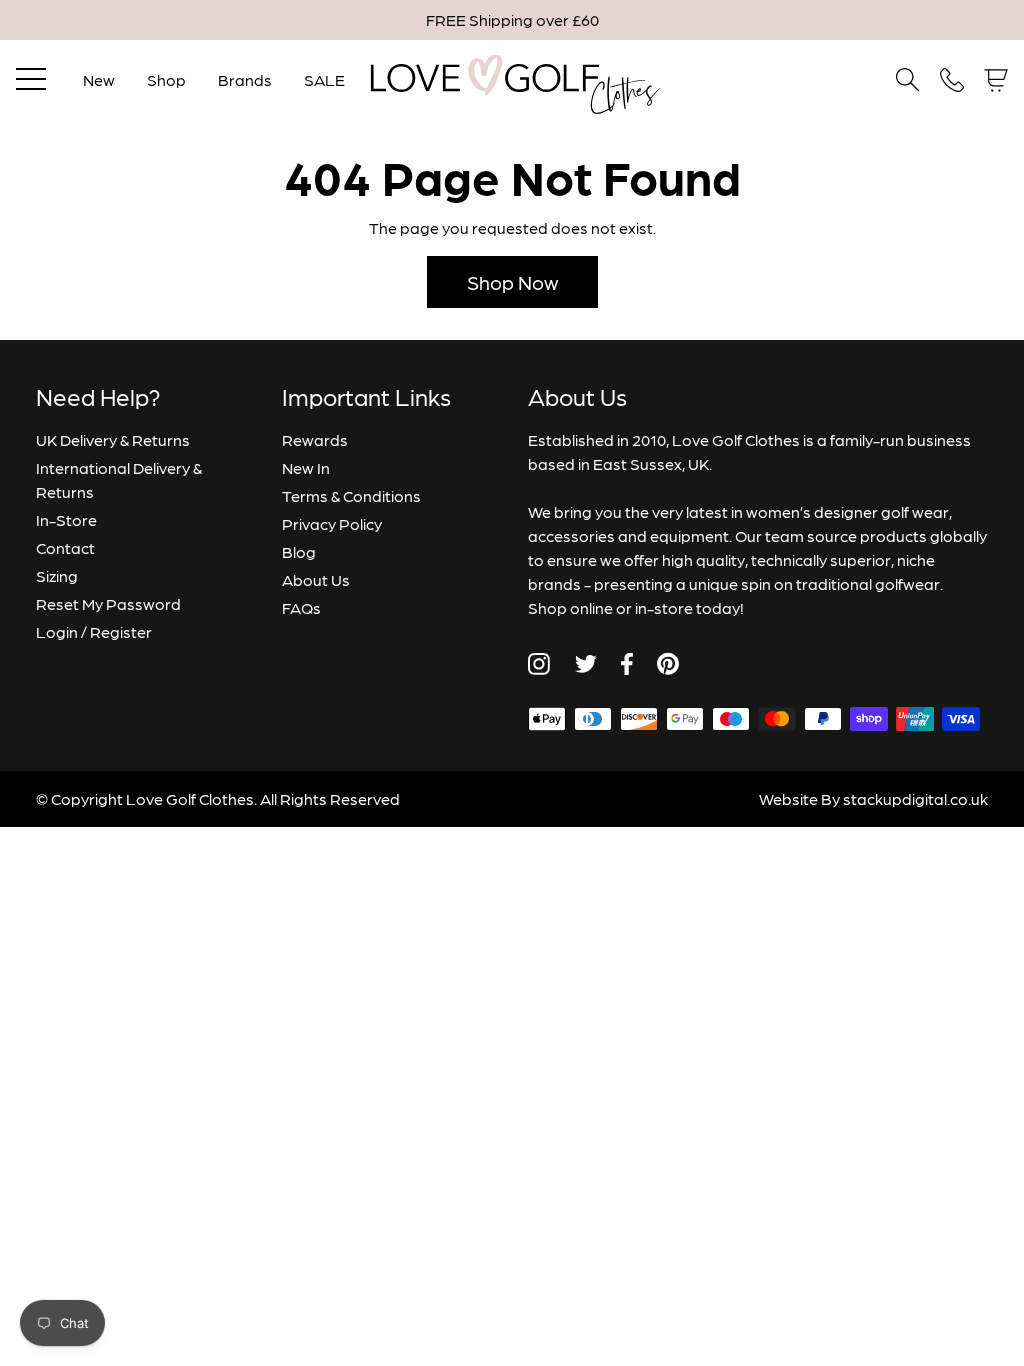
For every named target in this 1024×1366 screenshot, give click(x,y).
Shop (166, 79)
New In (306, 467)
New (99, 79)
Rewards (315, 439)
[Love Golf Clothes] (512, 80)
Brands (245, 79)
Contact (65, 547)
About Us (316, 579)
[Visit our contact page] (952, 80)
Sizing (57, 575)
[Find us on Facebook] (627, 664)
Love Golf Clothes (190, 798)
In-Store (66, 519)
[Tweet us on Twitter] (585, 664)
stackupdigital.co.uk (915, 798)
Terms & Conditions (351, 495)
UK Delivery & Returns (113, 439)
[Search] (908, 80)
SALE (324, 79)
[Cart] (996, 80)
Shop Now (512, 282)
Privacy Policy (332, 523)
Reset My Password (108, 603)
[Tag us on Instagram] (539, 664)
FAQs (301, 607)
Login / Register (94, 631)
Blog (299, 551)
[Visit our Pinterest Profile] (668, 663)
